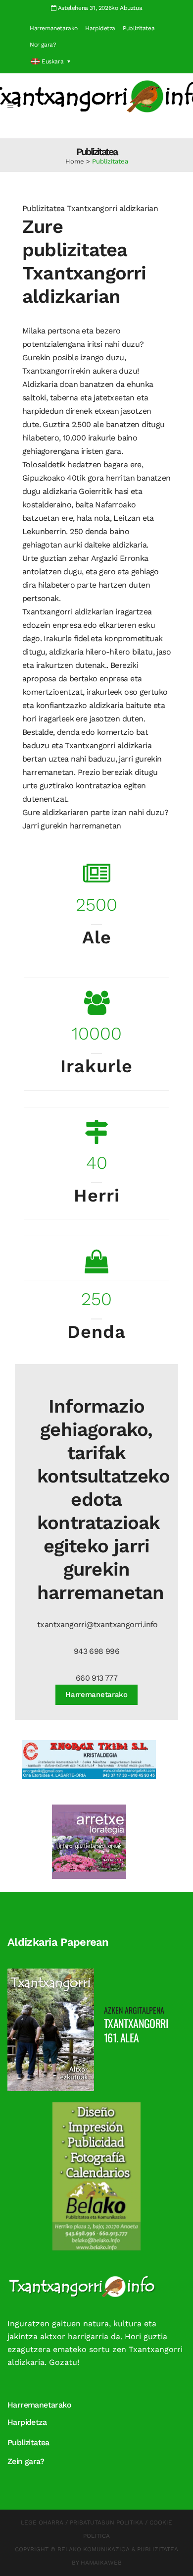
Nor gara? (43, 45)
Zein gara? (26, 2461)
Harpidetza (100, 28)
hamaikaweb (101, 2563)
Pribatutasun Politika (106, 2522)
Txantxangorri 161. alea (136, 2030)
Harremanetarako (54, 28)
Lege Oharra (42, 2522)
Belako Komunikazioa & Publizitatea (118, 2549)
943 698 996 (96, 1651)
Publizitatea (139, 28)
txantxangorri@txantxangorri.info (97, 1624)
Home (75, 161)
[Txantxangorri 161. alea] (51, 2029)
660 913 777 (96, 1678)
